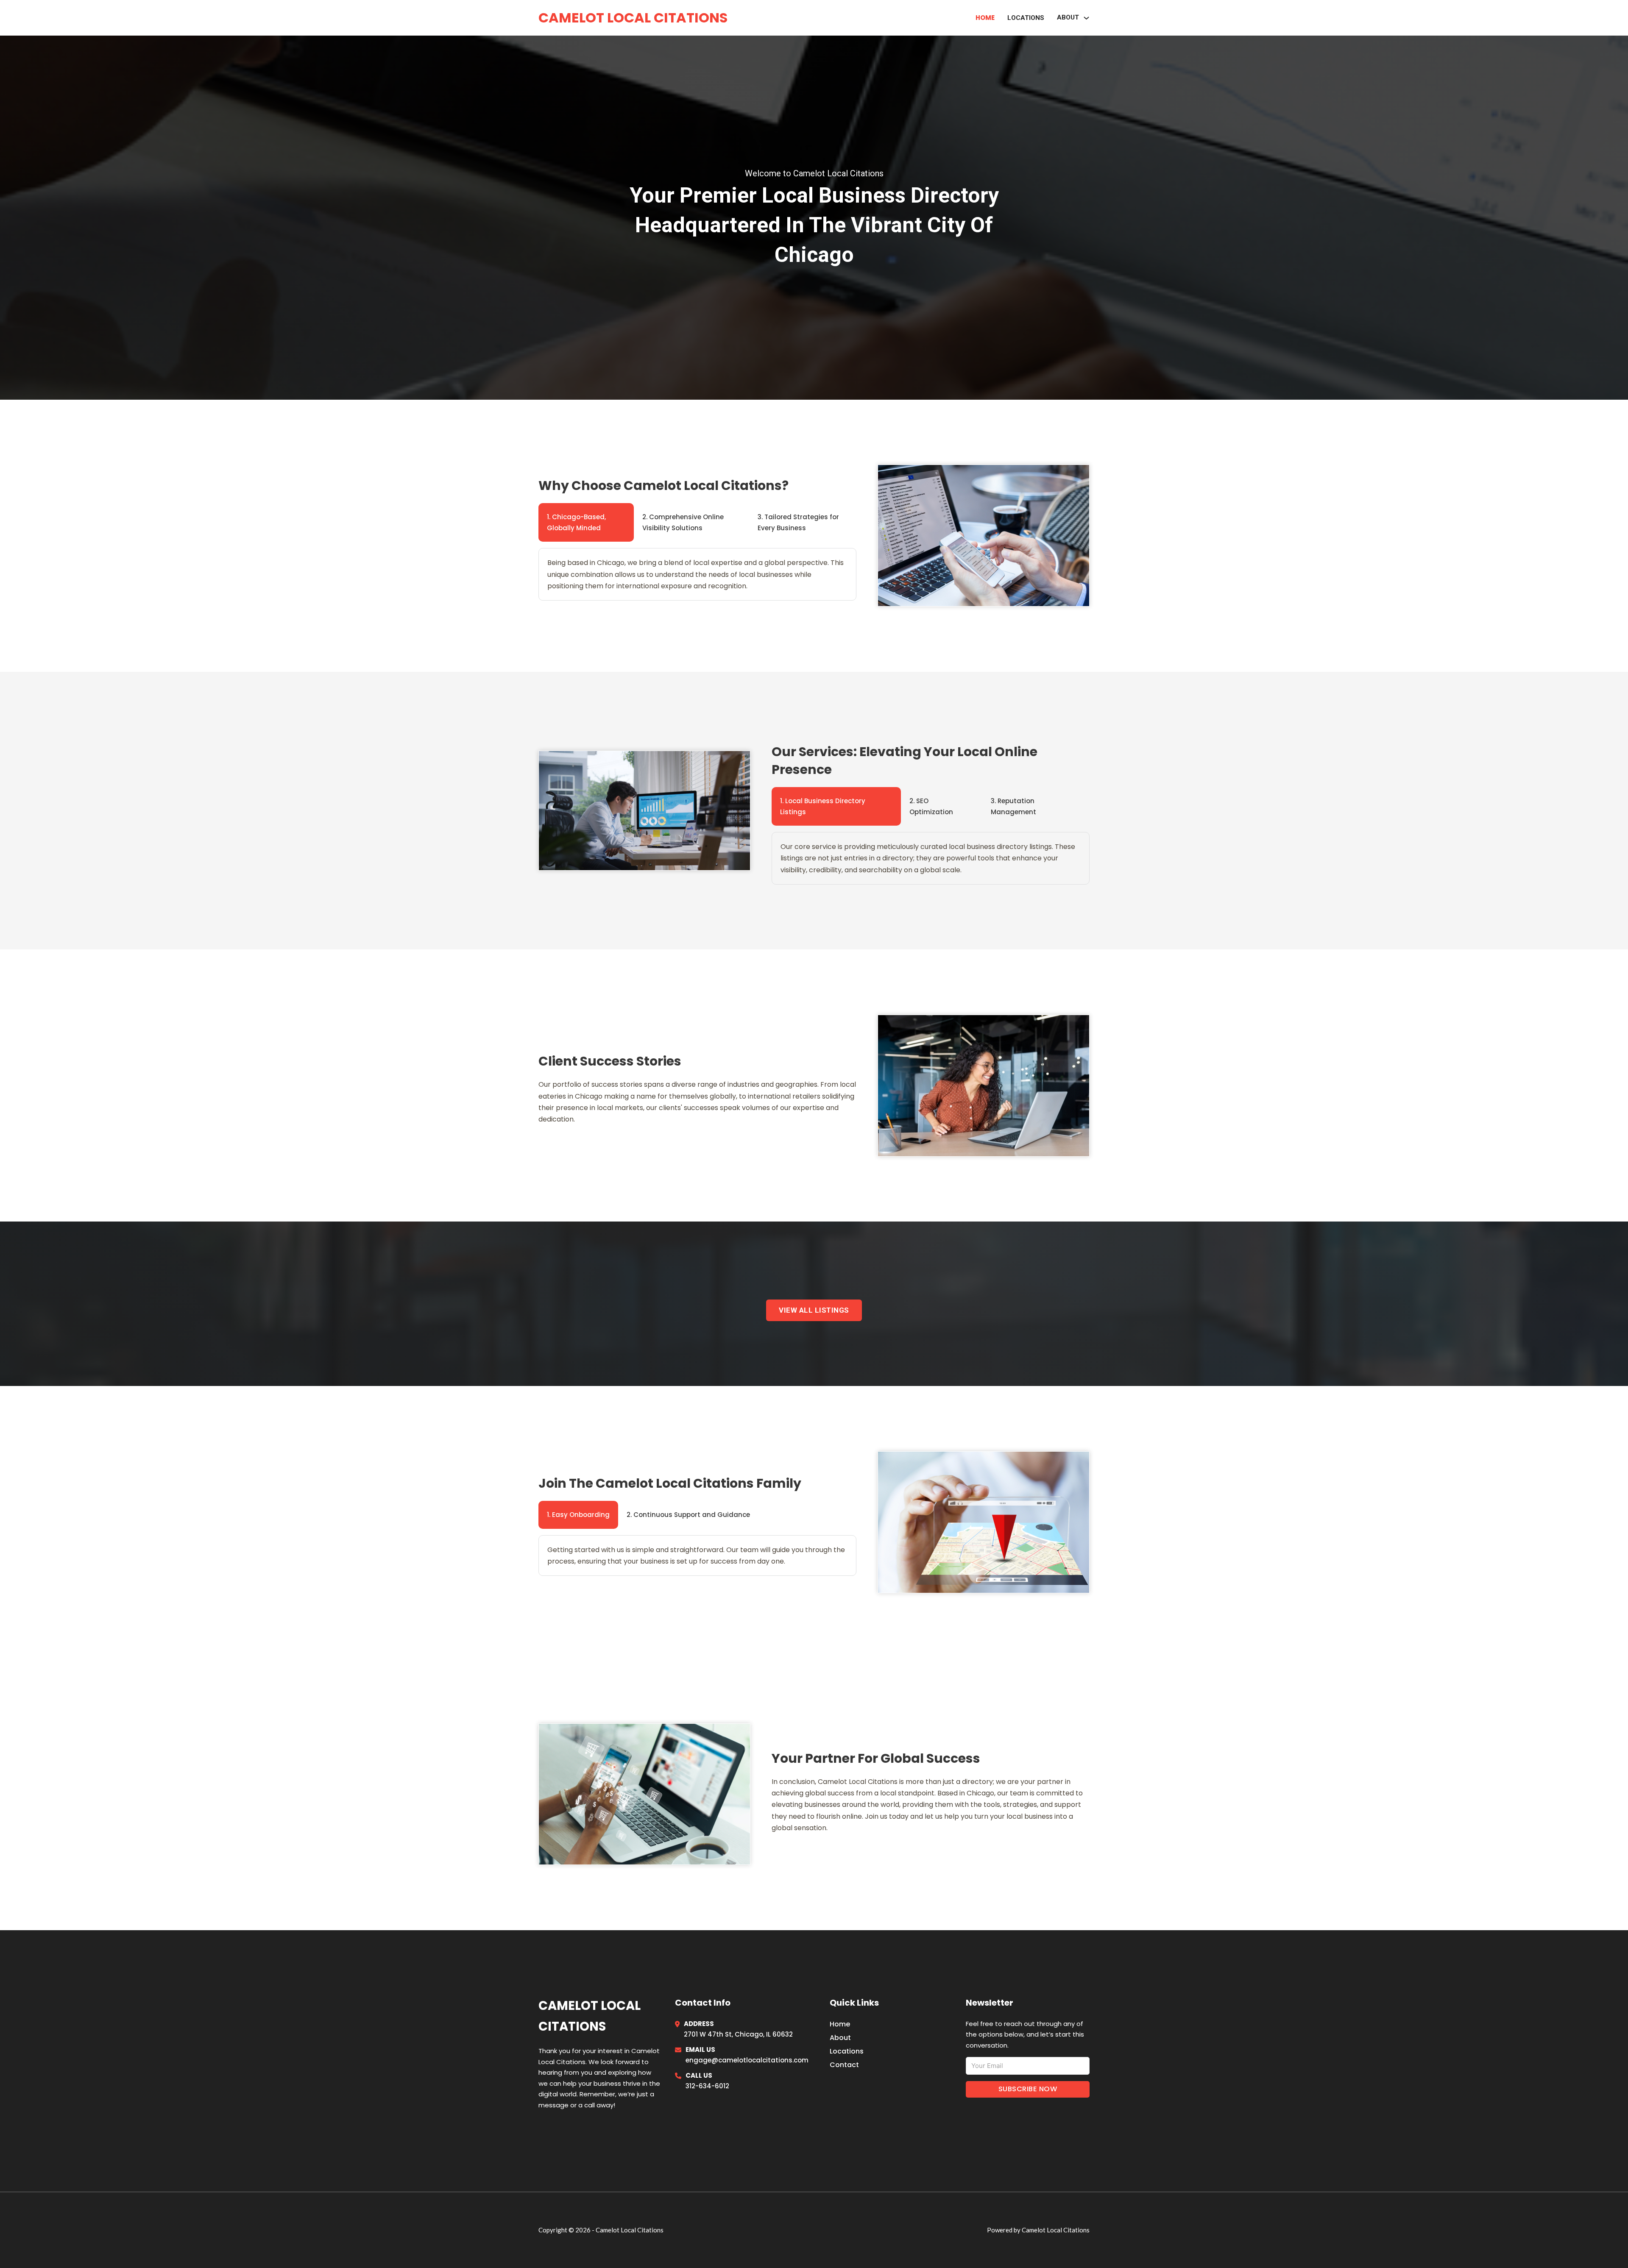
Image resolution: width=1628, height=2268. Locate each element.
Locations (1026, 18)
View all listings (814, 1310)
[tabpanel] (697, 574)
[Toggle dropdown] (1086, 18)
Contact (844, 2065)
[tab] (586, 522)
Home (985, 18)
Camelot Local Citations (633, 18)
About (840, 2038)
